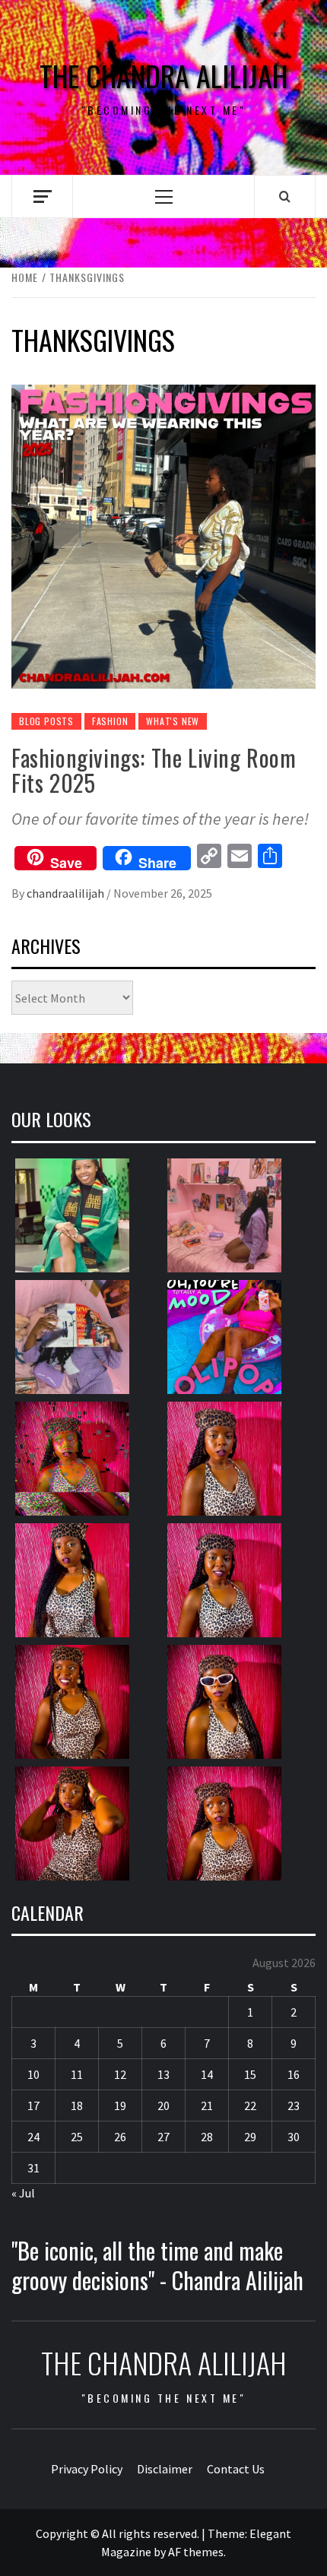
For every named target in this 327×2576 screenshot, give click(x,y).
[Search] (285, 196)
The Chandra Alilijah (163, 76)
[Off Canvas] (42, 196)
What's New (173, 721)
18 (77, 2105)
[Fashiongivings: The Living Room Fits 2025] (163, 535)
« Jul (23, 2193)
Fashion (110, 721)
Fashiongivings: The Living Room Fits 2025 (154, 770)
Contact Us (236, 2469)
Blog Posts (46, 721)
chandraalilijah (67, 893)
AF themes (196, 2552)
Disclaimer (165, 2469)
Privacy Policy (87, 2469)
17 (33, 2105)
